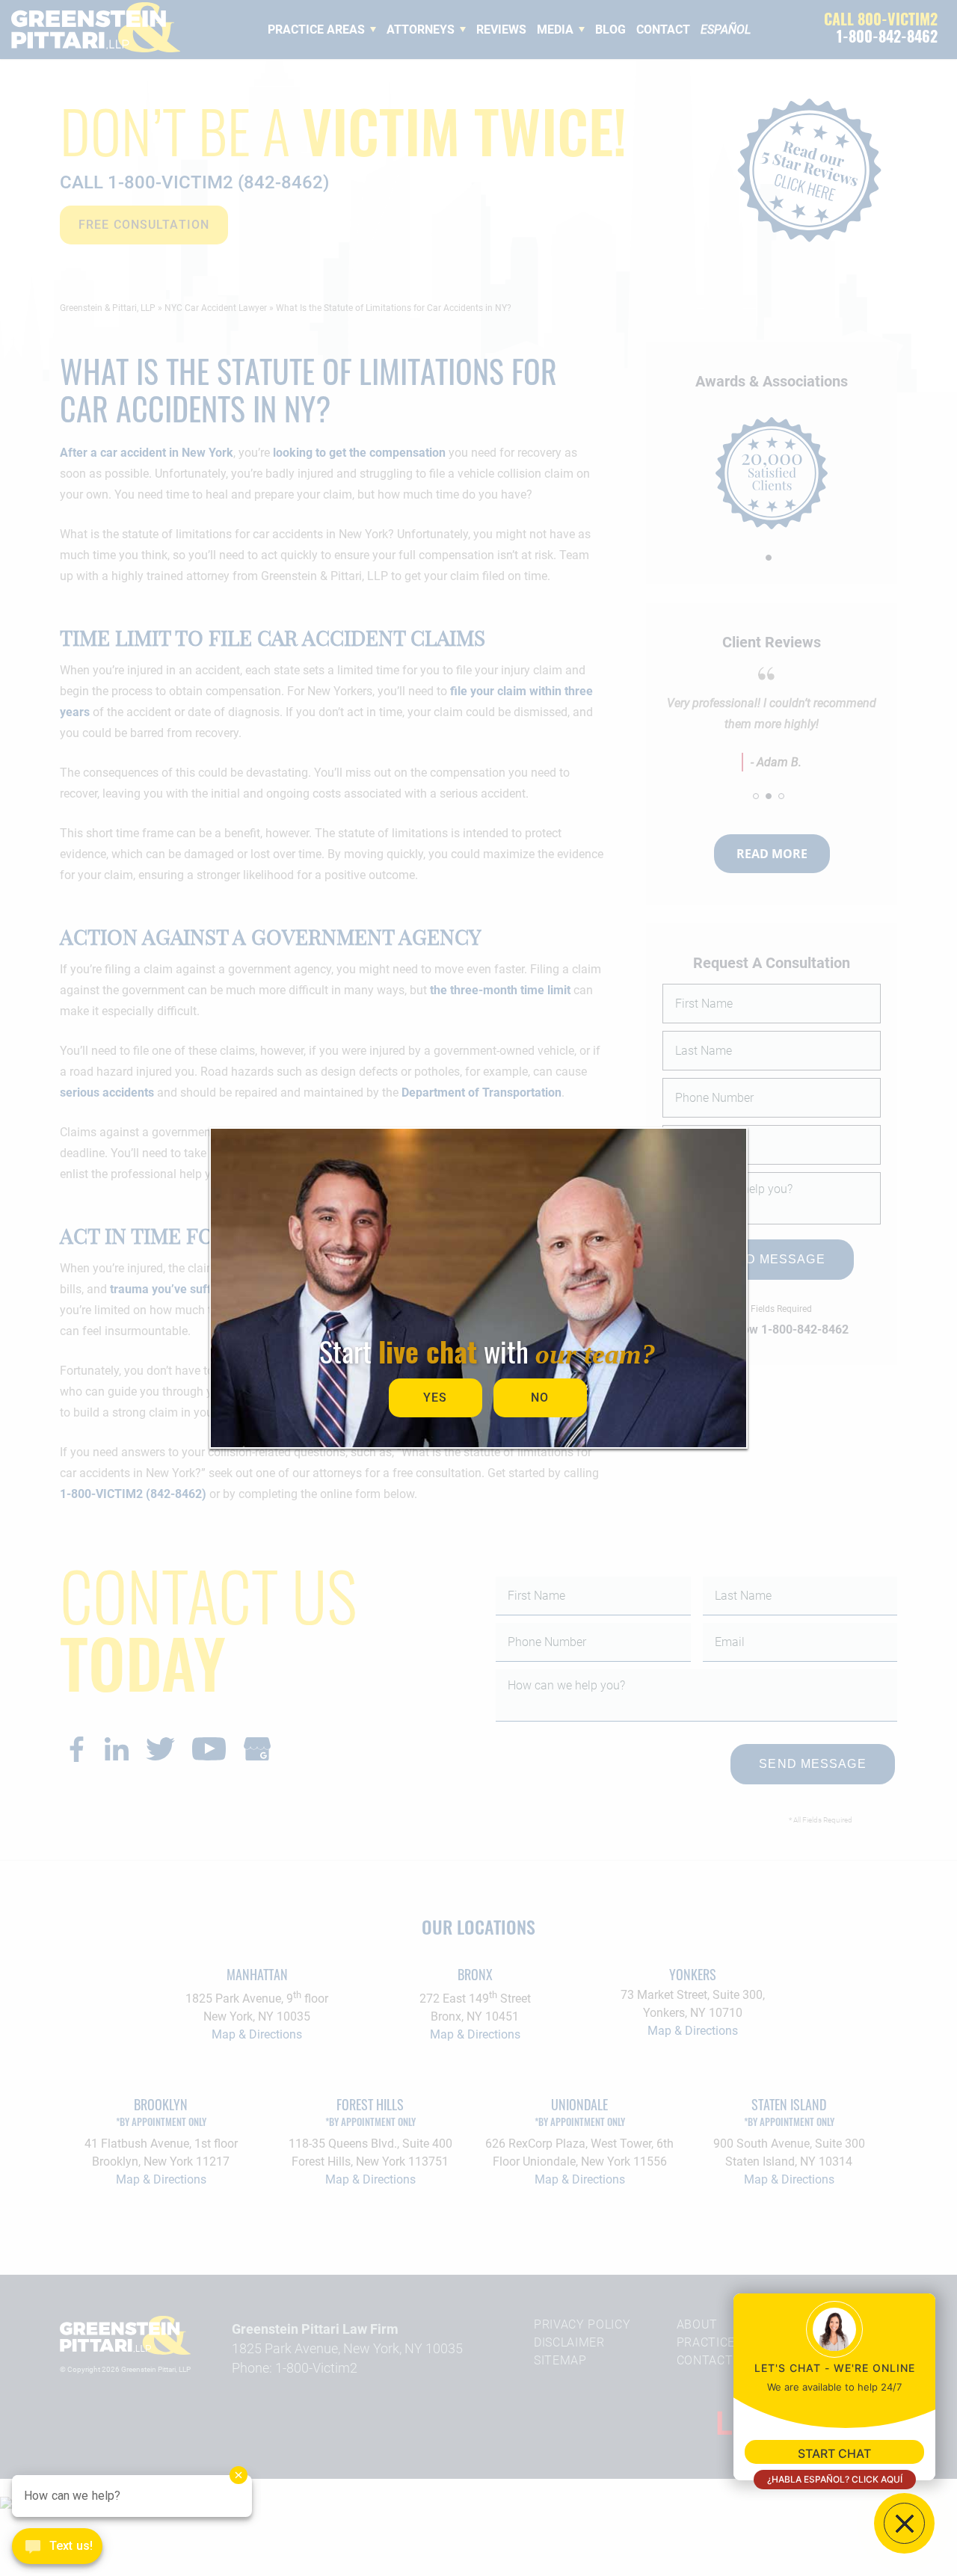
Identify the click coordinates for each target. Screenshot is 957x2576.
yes (435, 1398)
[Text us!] (57, 2548)
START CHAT (834, 2453)
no (540, 1398)
